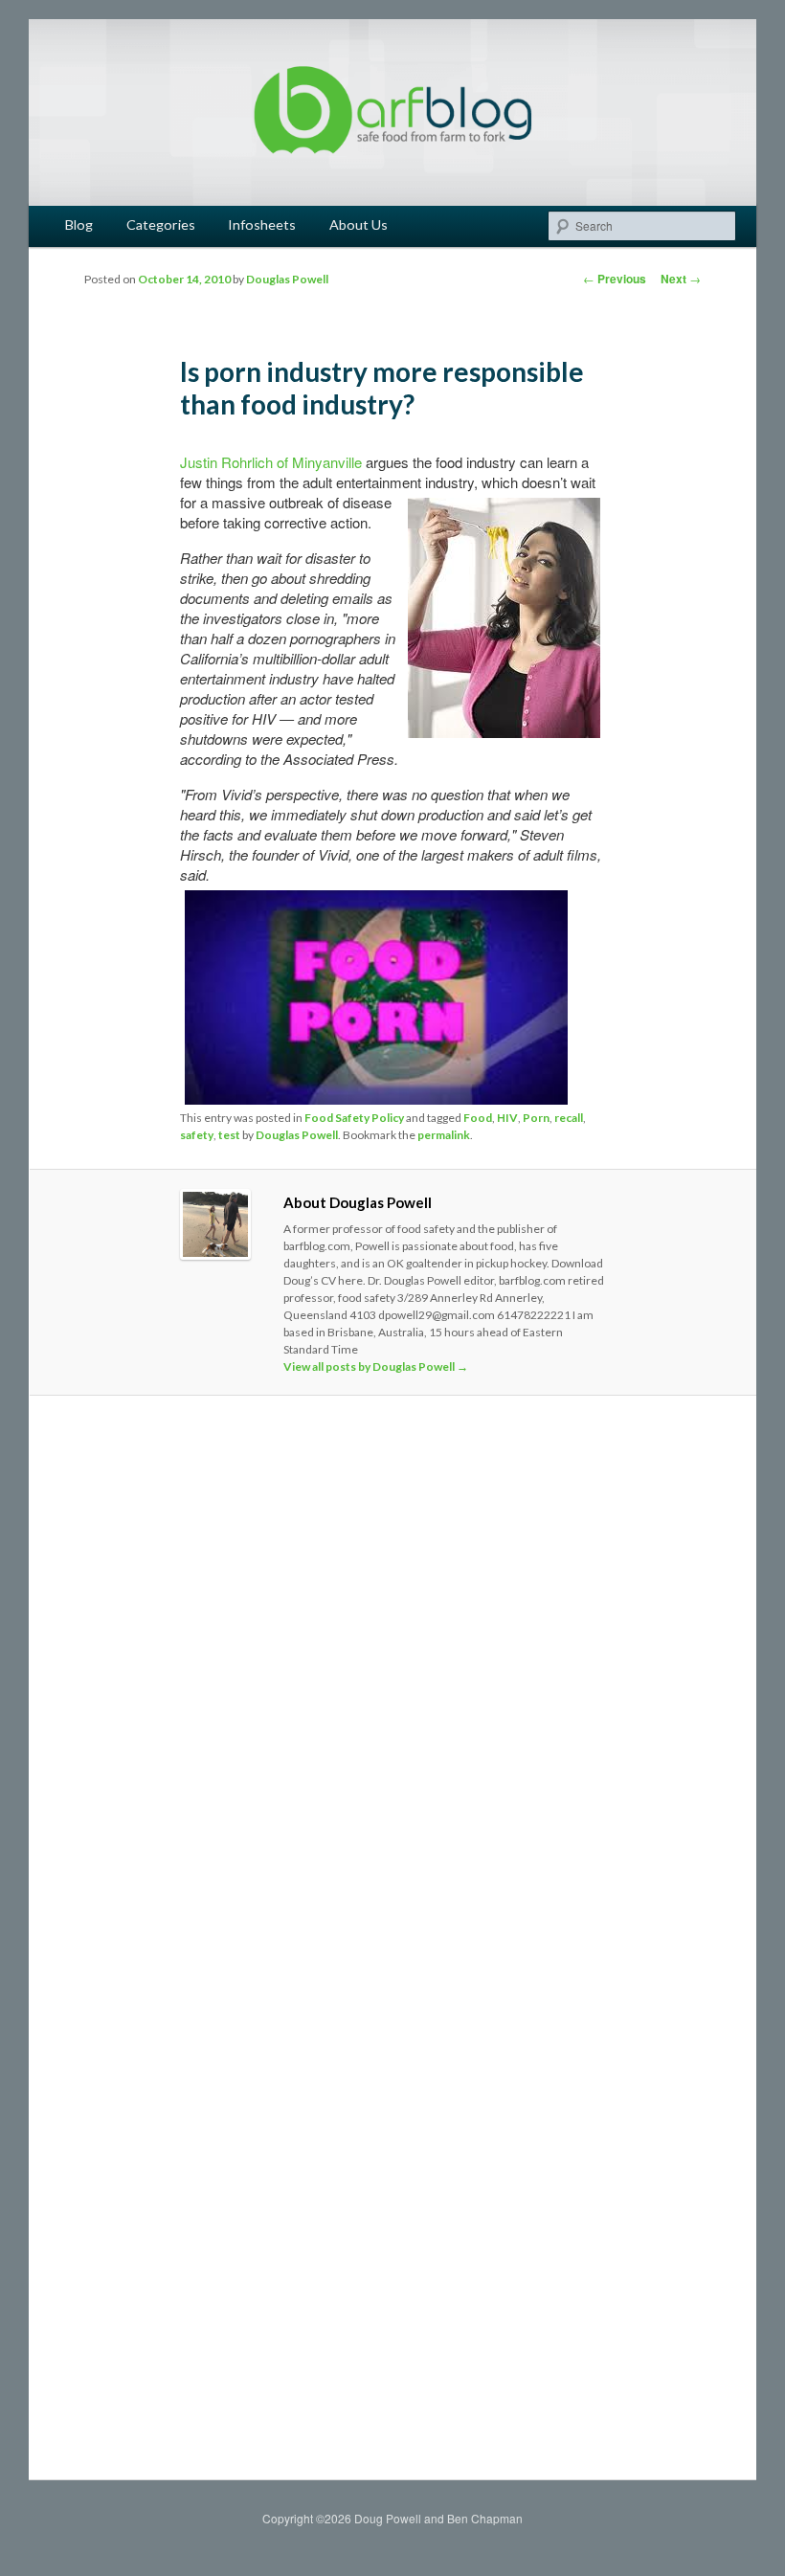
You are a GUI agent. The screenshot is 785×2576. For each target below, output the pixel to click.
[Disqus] (393, 1678)
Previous (615, 279)
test (229, 1135)
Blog (79, 224)
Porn (536, 1118)
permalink (444, 1135)
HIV (507, 1118)
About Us (359, 224)
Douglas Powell (287, 279)
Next (681, 279)
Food (478, 1118)
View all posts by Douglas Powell (376, 1366)
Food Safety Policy (354, 1118)
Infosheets (262, 224)
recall (569, 1118)
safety (197, 1135)
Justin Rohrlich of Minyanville (271, 462)
